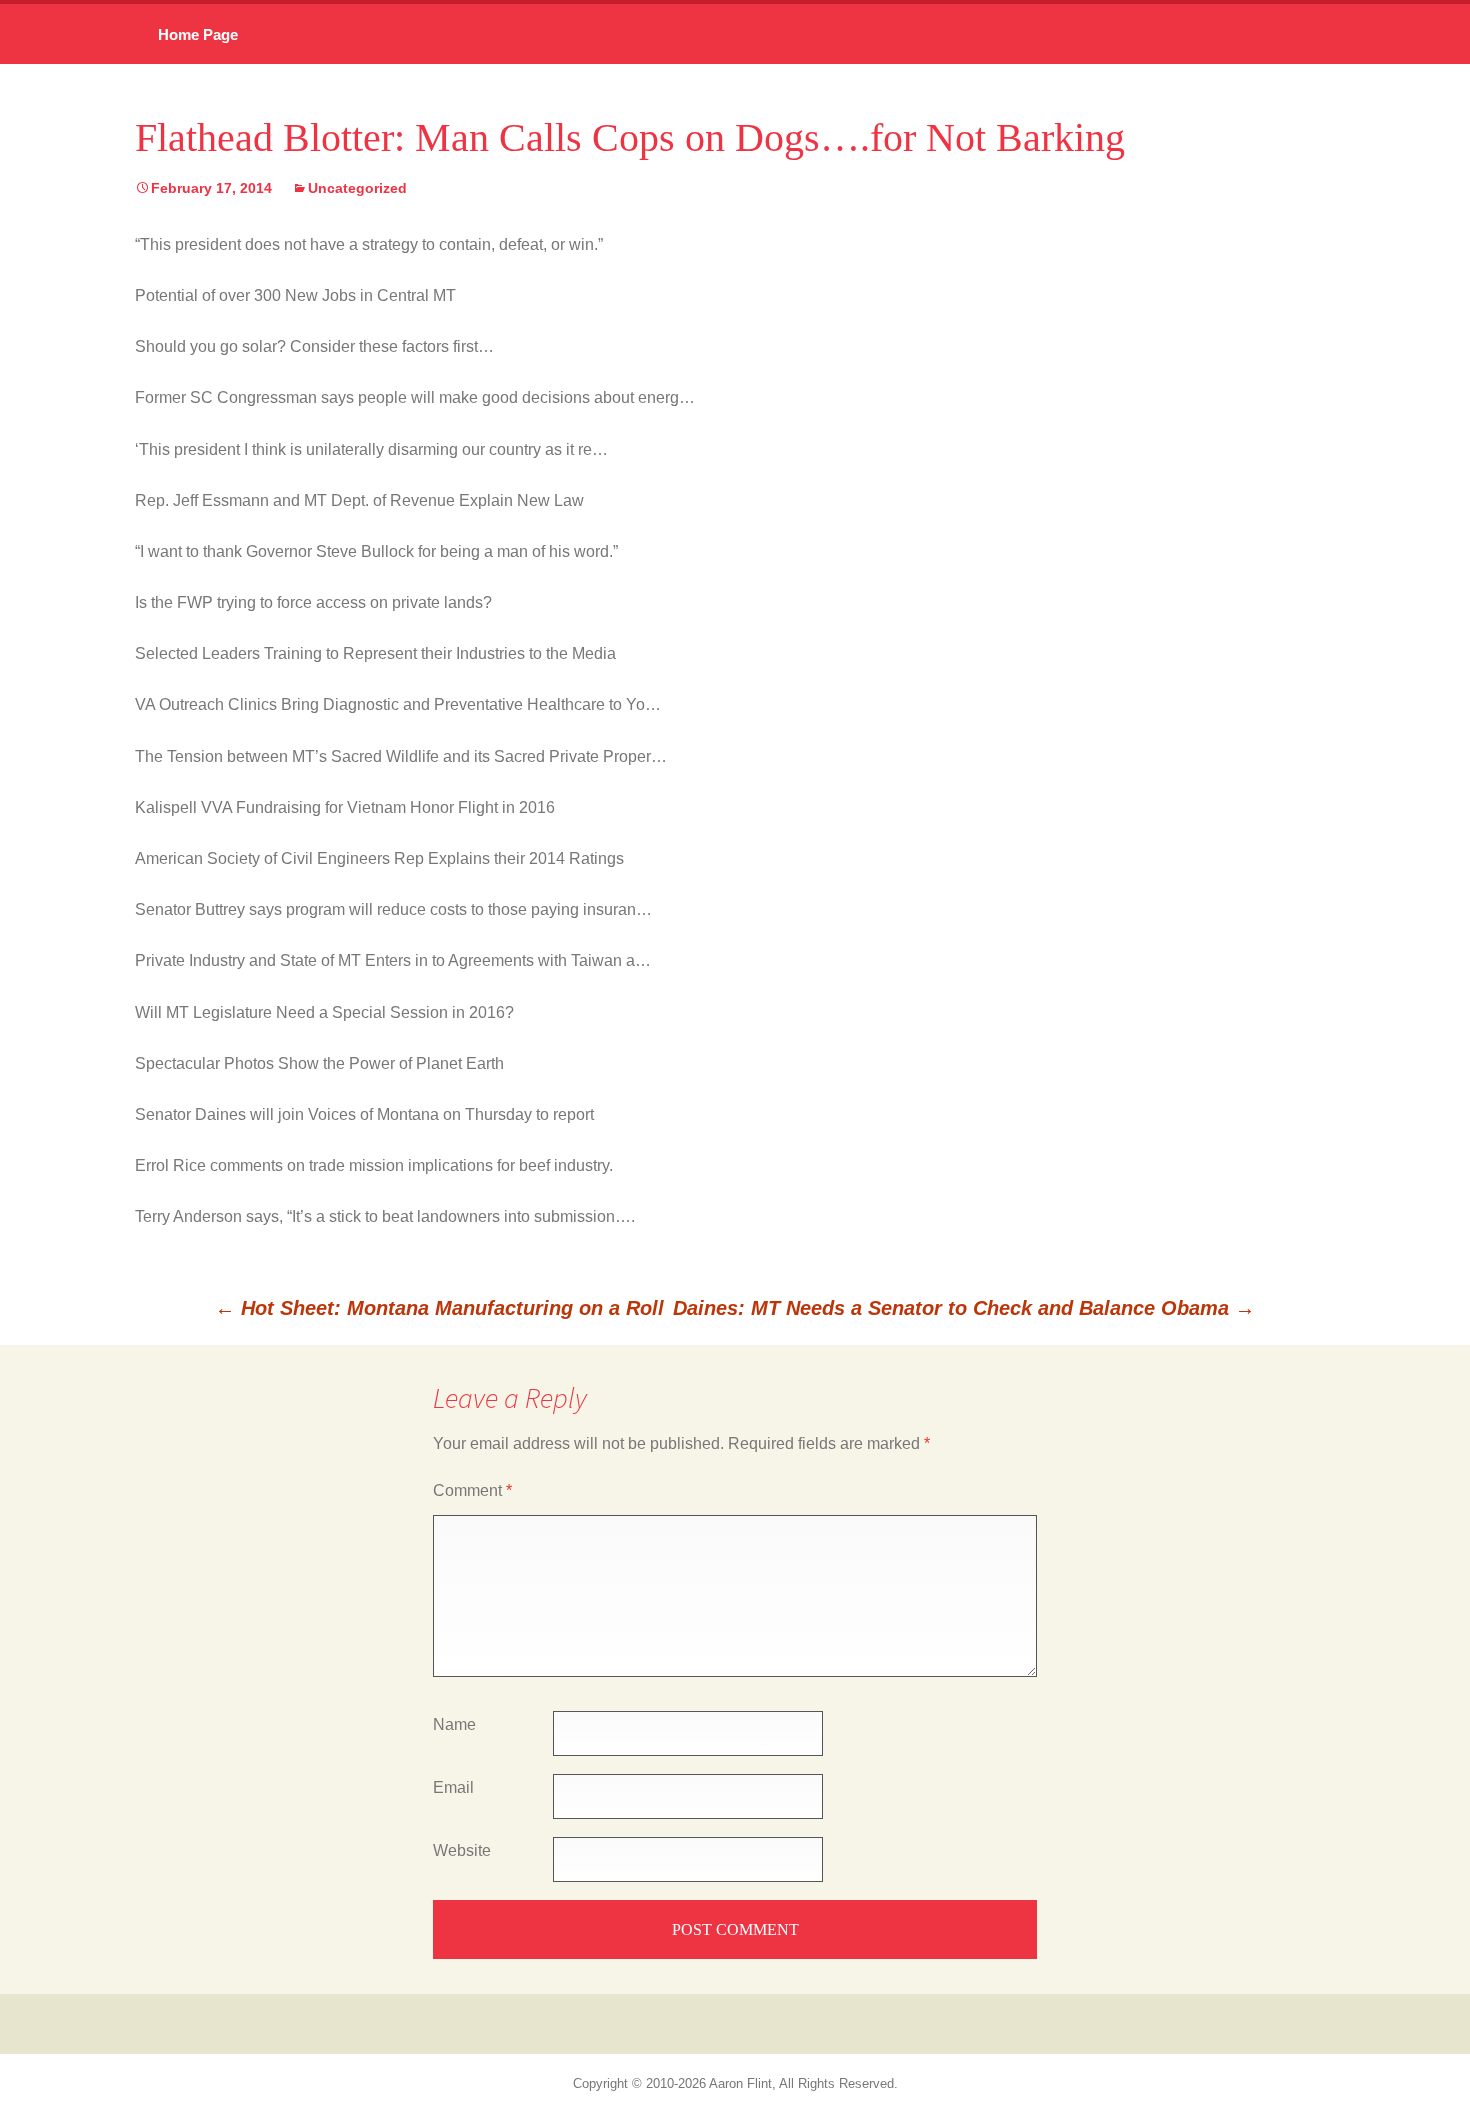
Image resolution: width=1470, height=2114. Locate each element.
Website (462, 1850)
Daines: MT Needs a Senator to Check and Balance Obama (964, 1308)
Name (454, 1724)
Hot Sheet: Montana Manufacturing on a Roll (439, 1308)
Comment (472, 1490)
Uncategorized (357, 188)
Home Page (198, 34)
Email (453, 1787)
